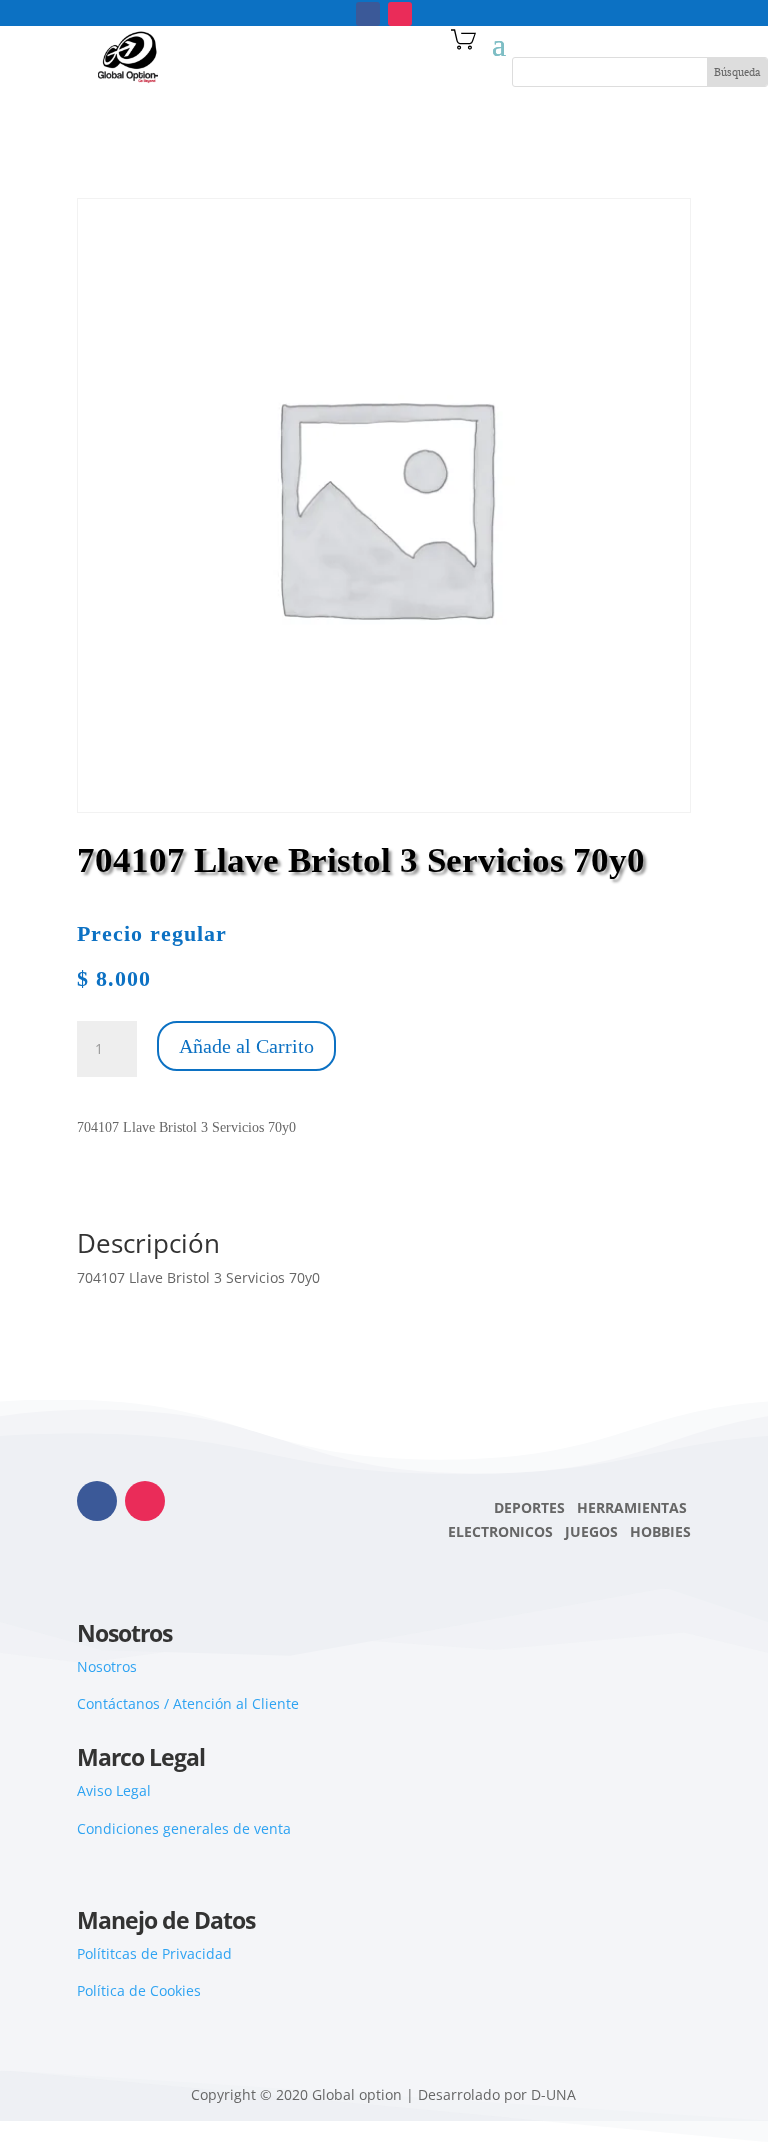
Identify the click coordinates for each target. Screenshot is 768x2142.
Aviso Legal (114, 1790)
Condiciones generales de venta (184, 1828)
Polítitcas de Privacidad (154, 1953)
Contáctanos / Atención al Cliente (188, 1703)
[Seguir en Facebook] (368, 14)
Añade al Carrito (246, 1046)
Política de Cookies (139, 1990)
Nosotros (107, 1666)
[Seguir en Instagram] (400, 14)
